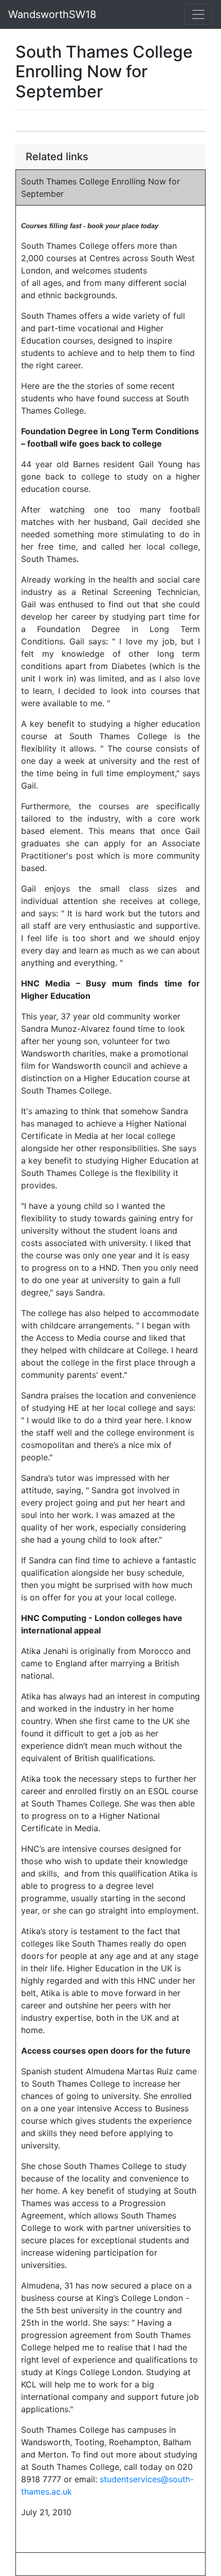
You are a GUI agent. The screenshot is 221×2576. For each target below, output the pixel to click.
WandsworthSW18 (52, 14)
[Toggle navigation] (198, 14)
